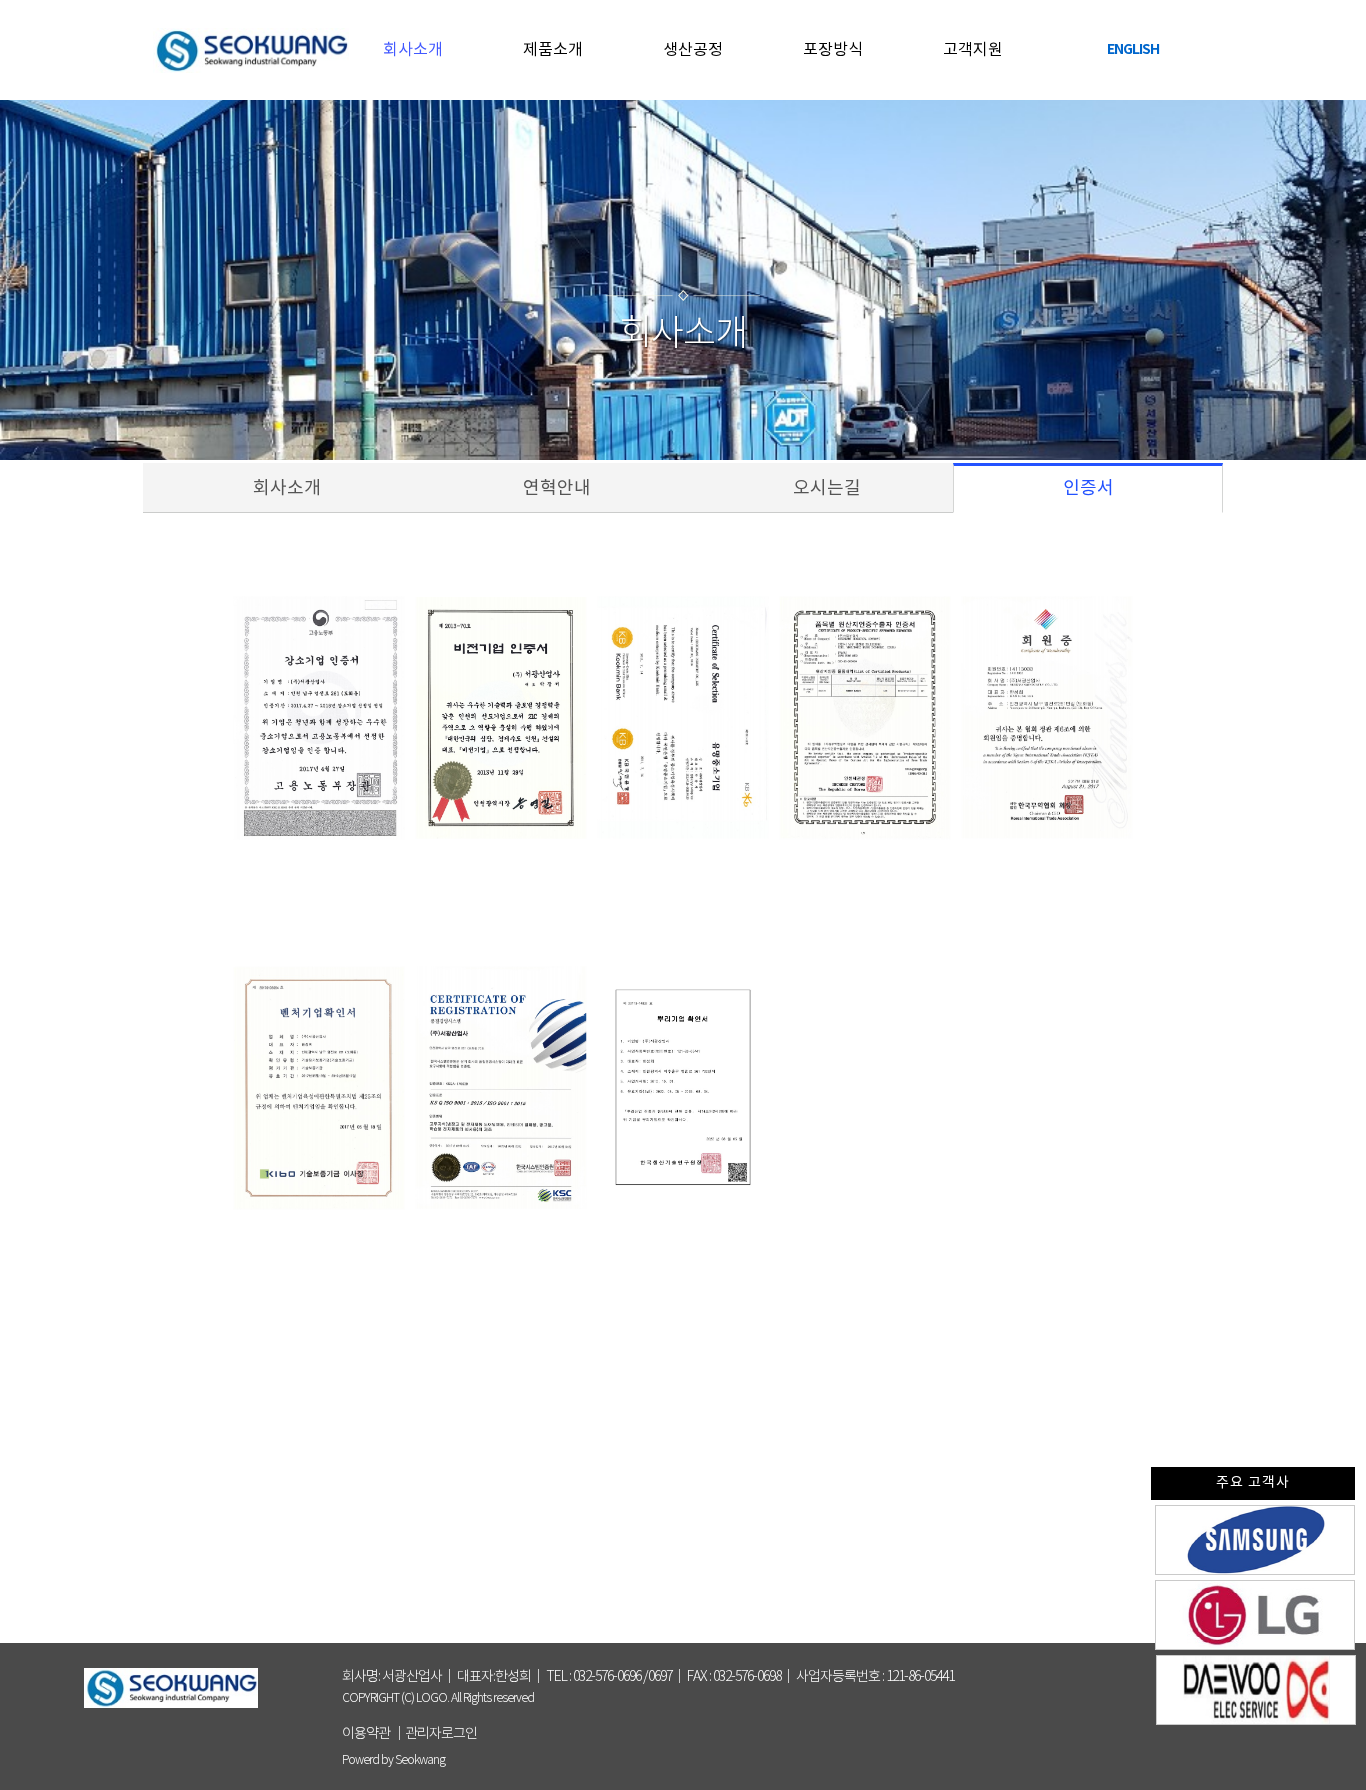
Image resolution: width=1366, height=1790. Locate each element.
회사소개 (413, 50)
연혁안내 (594, 488)
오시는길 (864, 488)
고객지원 (973, 50)
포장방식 (833, 50)
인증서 (1088, 488)
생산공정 (693, 50)
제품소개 (553, 50)
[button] (441, 1734)
